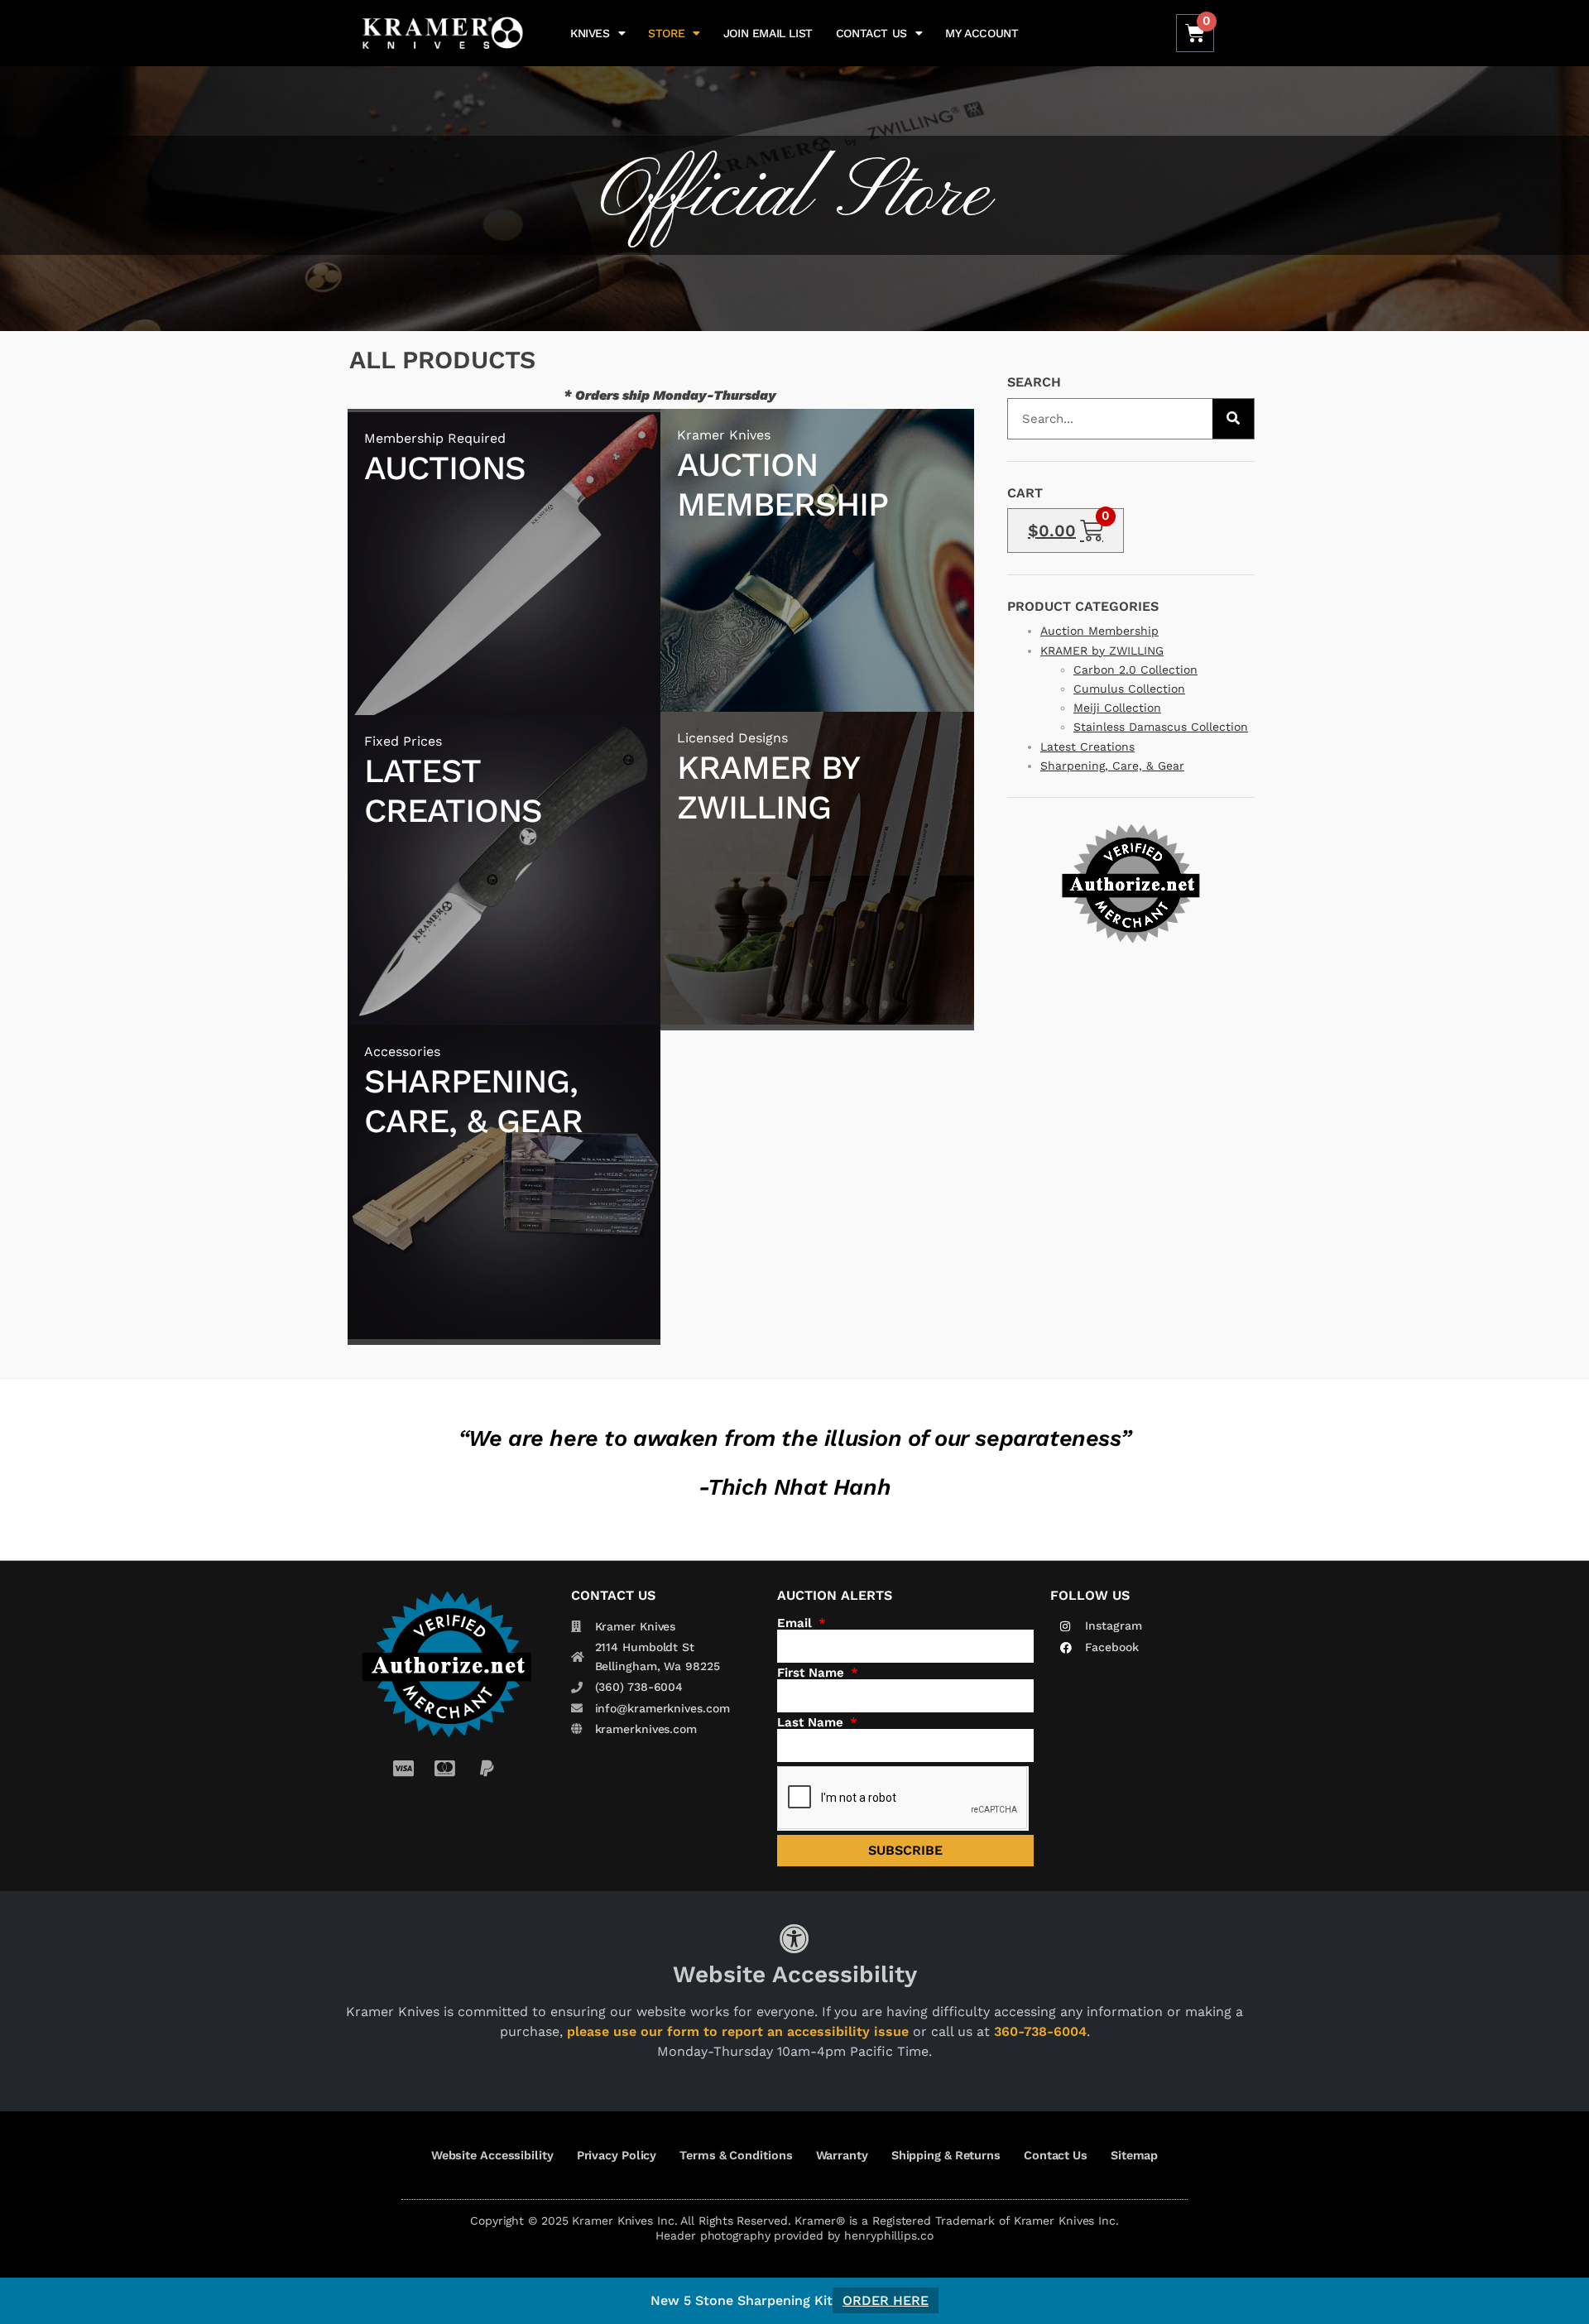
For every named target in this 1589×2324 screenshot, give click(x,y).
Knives (590, 33)
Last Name (812, 1723)
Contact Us (871, 33)
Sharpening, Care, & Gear (1112, 766)
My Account (982, 33)
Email (797, 1623)
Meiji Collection (1117, 708)
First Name (813, 1673)
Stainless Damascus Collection (1161, 727)
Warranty (842, 2155)
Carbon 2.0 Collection (1135, 670)
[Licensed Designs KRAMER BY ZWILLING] (817, 1020)
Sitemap (1134, 2155)
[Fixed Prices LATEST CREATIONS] (504, 1023)
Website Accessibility (492, 2155)
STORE (666, 33)
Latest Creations (1087, 747)
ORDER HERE (886, 2300)
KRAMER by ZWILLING (1102, 651)
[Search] (1233, 419)
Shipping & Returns (946, 2155)
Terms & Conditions (736, 2155)
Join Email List (768, 33)
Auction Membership (1099, 631)
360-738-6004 (1040, 2031)
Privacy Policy (617, 2155)
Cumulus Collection (1129, 689)
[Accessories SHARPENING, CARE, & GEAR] (504, 1335)
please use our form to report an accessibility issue (738, 2031)
